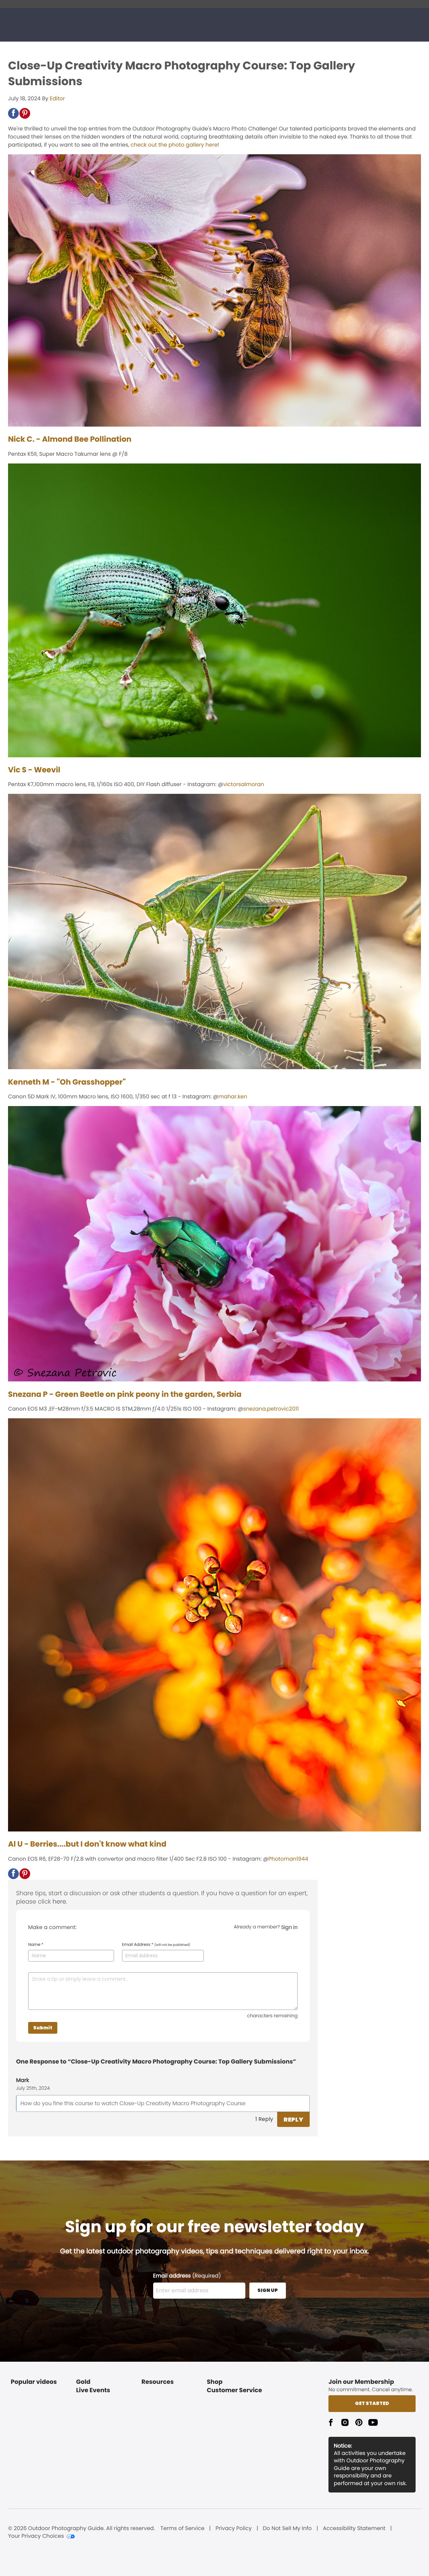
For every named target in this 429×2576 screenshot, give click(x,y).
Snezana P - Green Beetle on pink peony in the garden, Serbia (125, 1394)
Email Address (156, 1945)
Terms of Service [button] (182, 2528)
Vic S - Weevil (34, 770)
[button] (13, 113)
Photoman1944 (288, 1859)
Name (36, 1945)
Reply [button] (293, 2119)
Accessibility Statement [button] (354, 2528)
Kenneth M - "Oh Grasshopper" (67, 1082)
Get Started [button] (372, 2403)
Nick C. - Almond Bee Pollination (70, 439)
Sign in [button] (289, 1927)
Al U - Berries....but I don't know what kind (87, 1844)
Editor (57, 98)
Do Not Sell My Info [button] (287, 2528)
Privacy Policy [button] (234, 2528)
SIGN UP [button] (268, 2290)
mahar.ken (233, 1097)
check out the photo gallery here (174, 145)
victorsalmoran (244, 784)
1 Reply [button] (264, 2119)
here (59, 1902)
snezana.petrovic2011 (271, 1409)
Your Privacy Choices (36, 2536)
